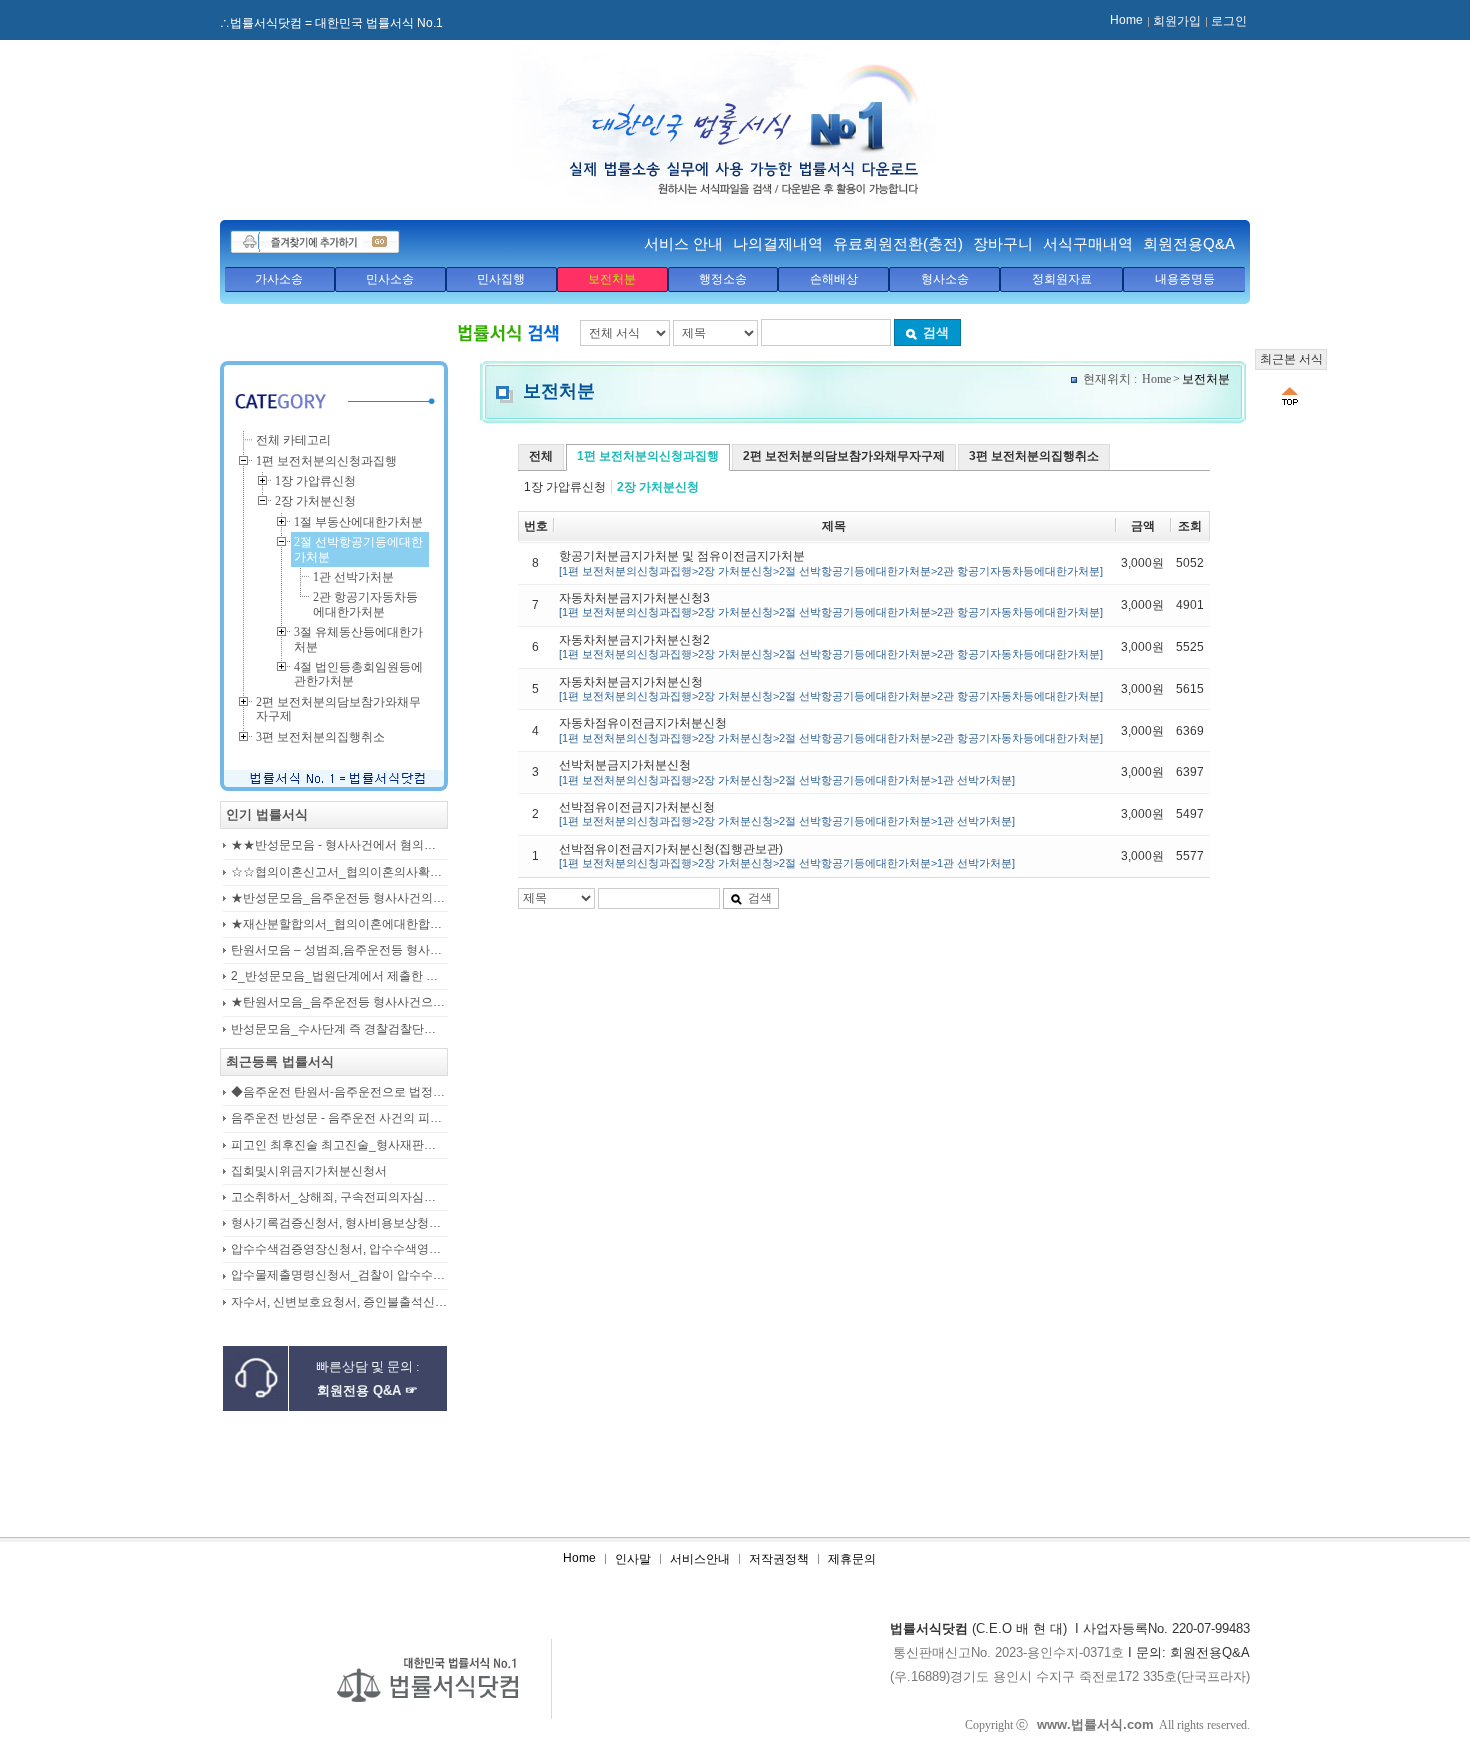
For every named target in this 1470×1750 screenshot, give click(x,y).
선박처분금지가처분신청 (787, 771)
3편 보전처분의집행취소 (1034, 456)
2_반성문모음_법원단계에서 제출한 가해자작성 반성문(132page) (339, 976)
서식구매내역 (1088, 243)
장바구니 (1003, 243)
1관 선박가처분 (353, 577)
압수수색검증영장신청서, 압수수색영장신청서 (339, 1249)
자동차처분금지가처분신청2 (831, 646)
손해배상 (834, 279)
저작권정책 (779, 1559)
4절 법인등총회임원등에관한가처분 (358, 674)
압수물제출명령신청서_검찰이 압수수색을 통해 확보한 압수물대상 (339, 1275)
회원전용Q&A (1189, 243)
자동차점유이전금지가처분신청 (831, 729)
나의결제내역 (778, 243)
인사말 (633, 1559)
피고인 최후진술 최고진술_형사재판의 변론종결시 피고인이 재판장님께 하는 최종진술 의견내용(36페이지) (339, 1145)
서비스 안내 (683, 243)
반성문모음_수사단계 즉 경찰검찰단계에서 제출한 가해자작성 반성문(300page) (339, 1029)
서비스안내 (700, 1559)
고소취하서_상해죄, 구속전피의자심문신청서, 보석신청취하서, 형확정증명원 (339, 1197)
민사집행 (501, 279)
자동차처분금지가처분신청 (831, 688)
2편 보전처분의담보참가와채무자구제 (844, 456)
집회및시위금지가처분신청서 (309, 1171)
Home (1126, 20)
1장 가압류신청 (565, 487)
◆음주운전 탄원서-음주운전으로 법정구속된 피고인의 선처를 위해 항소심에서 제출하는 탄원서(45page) (339, 1092)
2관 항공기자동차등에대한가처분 (365, 604)
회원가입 (1177, 21)
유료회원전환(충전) (898, 243)
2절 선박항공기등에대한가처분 (358, 549)
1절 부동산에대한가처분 (358, 522)
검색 (936, 332)
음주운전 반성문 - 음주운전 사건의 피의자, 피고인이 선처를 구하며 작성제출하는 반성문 (339, 1118)
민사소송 (390, 279)
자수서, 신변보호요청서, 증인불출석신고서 (339, 1302)
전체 (541, 456)
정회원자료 (1062, 279)
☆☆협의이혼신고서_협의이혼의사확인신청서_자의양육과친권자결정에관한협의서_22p (339, 872)
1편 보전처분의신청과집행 (648, 456)
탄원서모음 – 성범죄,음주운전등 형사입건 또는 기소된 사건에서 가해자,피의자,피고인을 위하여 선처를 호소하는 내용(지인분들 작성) (339, 950)
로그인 (1229, 21)
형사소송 (945, 279)
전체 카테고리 (293, 440)
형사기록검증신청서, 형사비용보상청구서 (339, 1223)
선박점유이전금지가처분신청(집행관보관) (787, 855)
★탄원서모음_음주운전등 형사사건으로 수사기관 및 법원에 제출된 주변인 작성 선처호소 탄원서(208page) (339, 1002)
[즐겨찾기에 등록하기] (315, 242)
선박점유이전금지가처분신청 (787, 813)
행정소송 (723, 279)
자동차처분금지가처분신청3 (831, 604)
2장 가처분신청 (658, 487)
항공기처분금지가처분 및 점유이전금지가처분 (831, 562)
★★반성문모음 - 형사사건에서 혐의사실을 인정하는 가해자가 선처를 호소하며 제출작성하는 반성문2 (339, 845)
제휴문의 (852, 1559)
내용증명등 (1185, 279)
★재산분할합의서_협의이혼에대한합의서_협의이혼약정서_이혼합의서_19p (339, 924)
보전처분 (612, 279)
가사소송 (279, 279)
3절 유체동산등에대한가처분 (358, 639)
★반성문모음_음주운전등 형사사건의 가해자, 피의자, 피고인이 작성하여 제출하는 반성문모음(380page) (339, 898)
